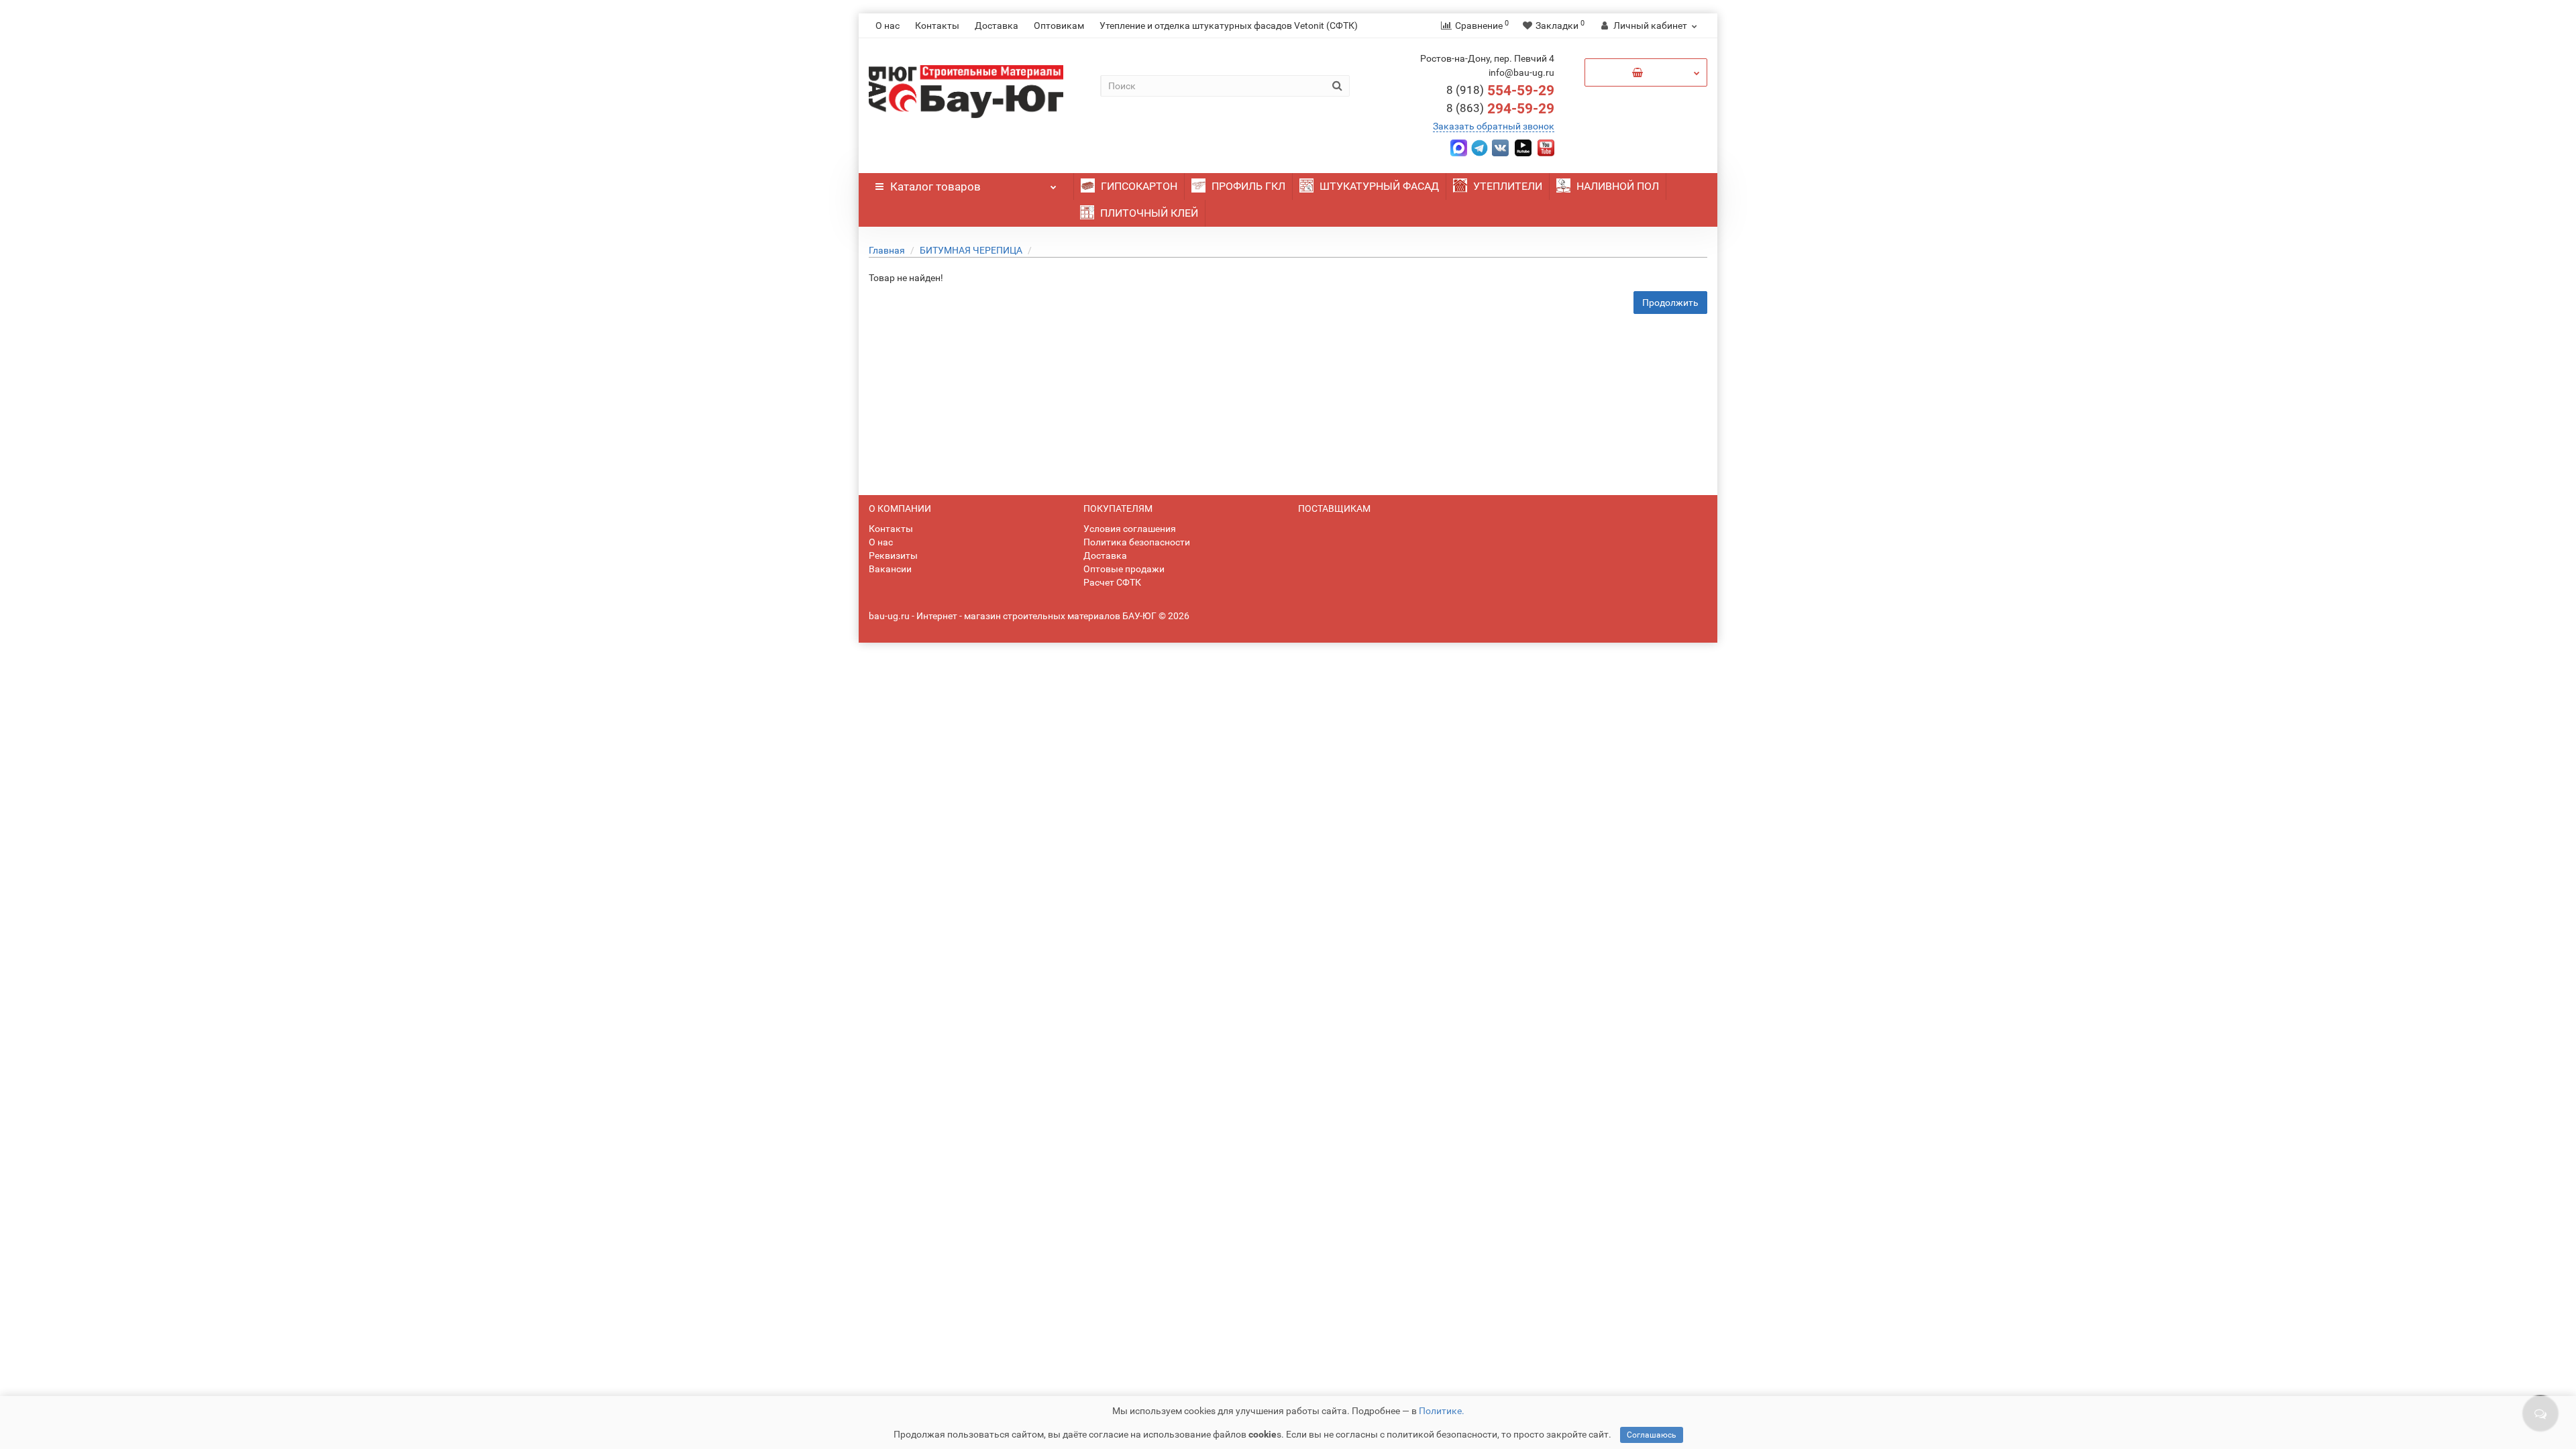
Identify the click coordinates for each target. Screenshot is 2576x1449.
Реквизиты (893, 555)
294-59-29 (1500, 109)
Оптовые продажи (1124, 569)
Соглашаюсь (1652, 1435)
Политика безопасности (1137, 542)
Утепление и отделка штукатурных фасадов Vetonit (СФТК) (1229, 25)
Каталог (935, 186)
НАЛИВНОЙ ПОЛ (1616, 186)
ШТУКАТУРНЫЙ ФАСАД (1378, 186)
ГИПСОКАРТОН (1138, 186)
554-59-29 (1500, 91)
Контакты (937, 25)
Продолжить (1670, 303)
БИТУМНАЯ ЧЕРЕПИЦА (971, 250)
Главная (887, 250)
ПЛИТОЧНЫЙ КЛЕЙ (1148, 213)
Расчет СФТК (1112, 582)
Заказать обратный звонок (1494, 126)
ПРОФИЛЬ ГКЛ (1247, 186)
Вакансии (890, 569)
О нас (888, 25)
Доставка (997, 25)
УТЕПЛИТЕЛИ (1506, 186)
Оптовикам (1059, 25)
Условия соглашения (1130, 529)
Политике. (1442, 1411)
